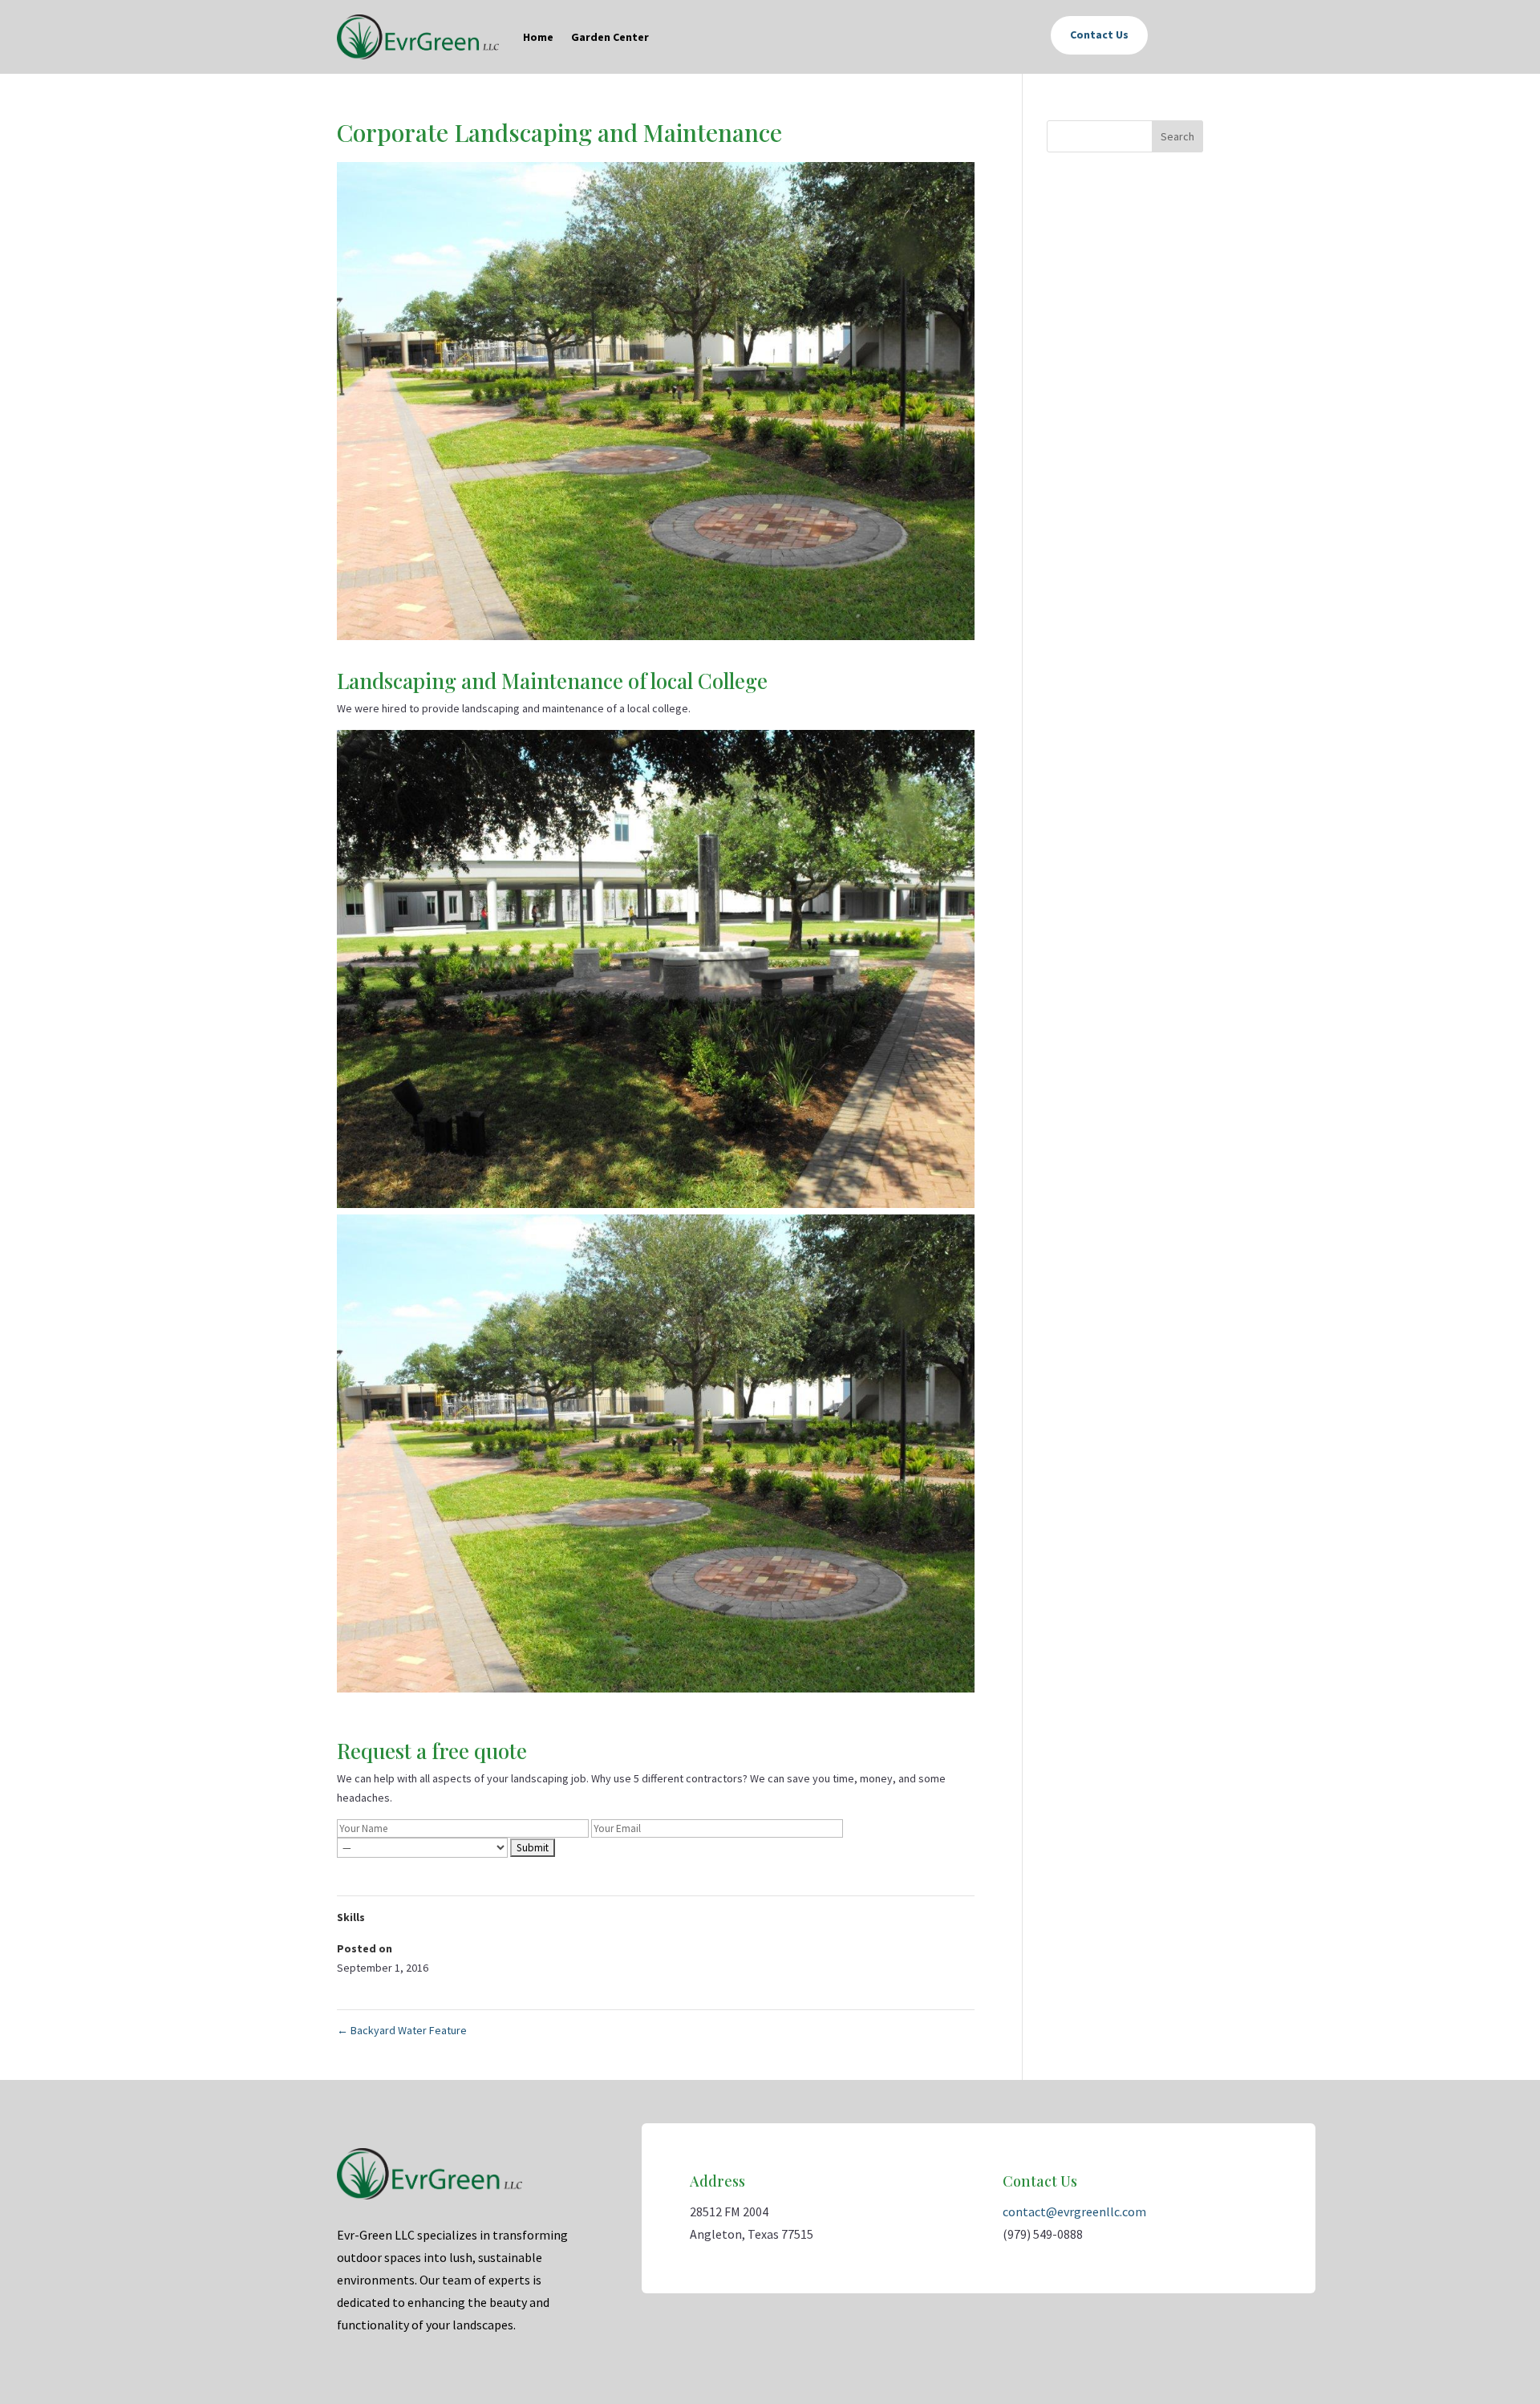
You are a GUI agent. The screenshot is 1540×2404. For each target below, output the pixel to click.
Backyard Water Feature (402, 2030)
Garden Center (610, 37)
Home (538, 37)
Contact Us (1099, 34)
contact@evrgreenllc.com (1074, 2211)
